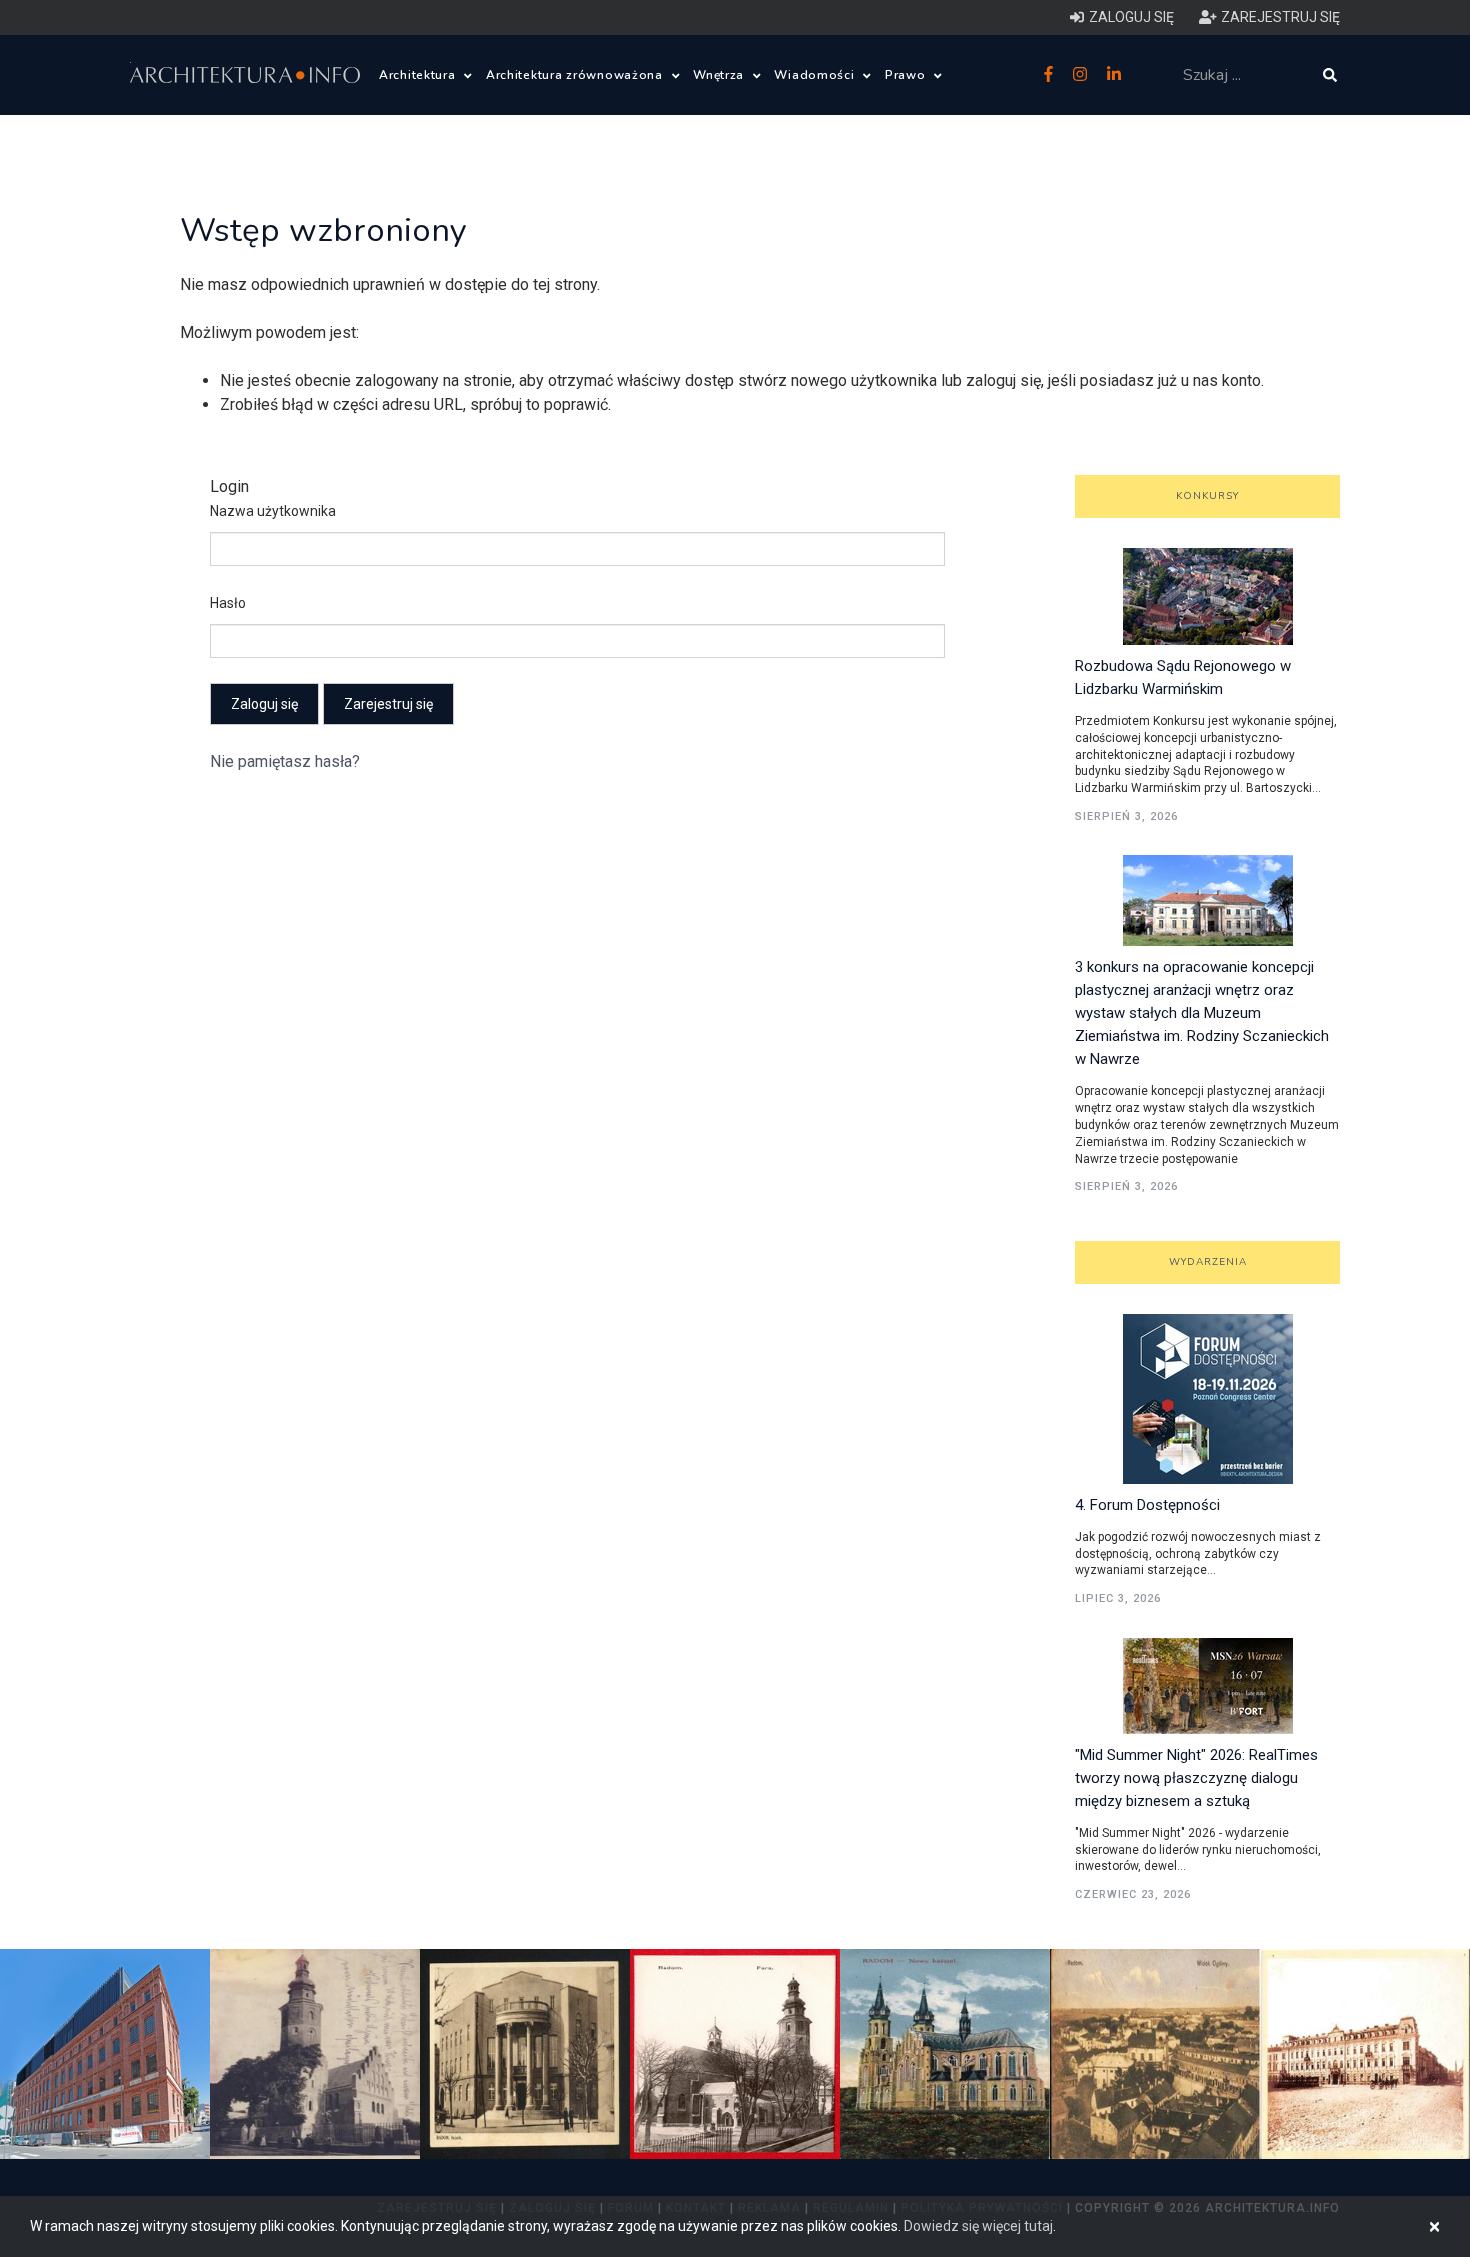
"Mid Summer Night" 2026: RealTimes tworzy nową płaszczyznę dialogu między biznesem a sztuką (1196, 1778)
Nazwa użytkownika (273, 511)
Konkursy (1207, 496)
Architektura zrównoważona (576, 75)
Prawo (907, 75)
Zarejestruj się (388, 704)
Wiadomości (816, 75)
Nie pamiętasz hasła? (285, 761)
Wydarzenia (1208, 1262)
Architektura (419, 75)
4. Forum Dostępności (1147, 1505)
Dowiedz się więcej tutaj (978, 2226)
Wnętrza (720, 75)
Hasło (228, 603)
